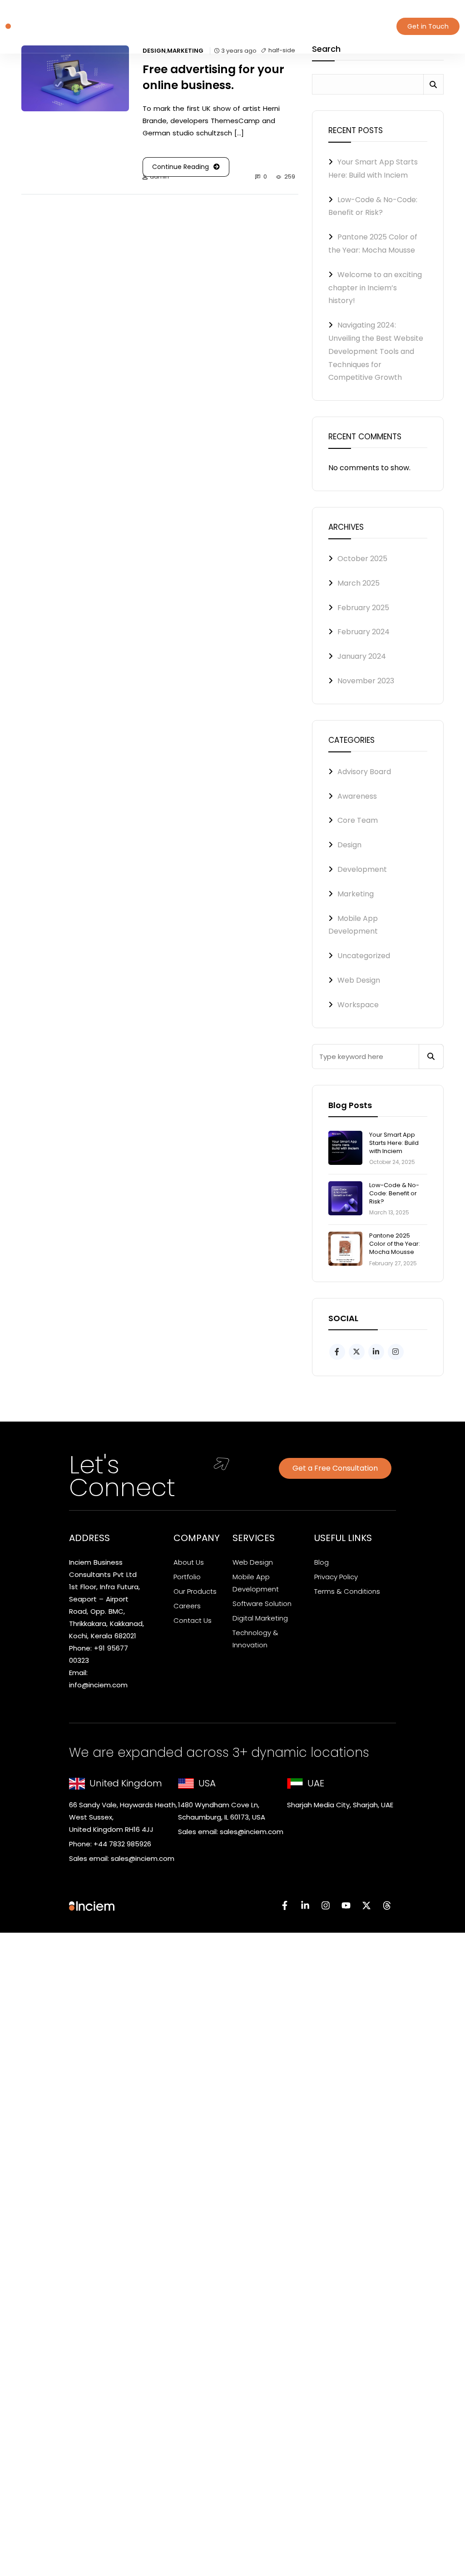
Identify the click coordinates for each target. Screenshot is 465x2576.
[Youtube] (346, 1905)
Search (433, 84)
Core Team (358, 820)
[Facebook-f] (285, 1905)
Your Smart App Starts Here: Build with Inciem (394, 1143)
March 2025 (359, 583)
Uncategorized (364, 956)
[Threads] (387, 1905)
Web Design (359, 980)
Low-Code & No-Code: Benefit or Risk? (394, 1193)
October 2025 (362, 559)
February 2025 (363, 608)
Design (349, 845)
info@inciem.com (98, 1685)
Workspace (358, 1005)
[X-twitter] (366, 1905)
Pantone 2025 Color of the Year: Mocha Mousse (395, 1244)
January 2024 (362, 656)
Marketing (356, 894)
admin (159, 177)
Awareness (357, 796)
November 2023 (366, 681)
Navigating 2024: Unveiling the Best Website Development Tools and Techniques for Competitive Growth (376, 351)
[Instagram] (326, 1905)
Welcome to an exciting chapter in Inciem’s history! (375, 288)
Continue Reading (181, 167)
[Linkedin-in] (305, 1905)
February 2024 (364, 632)
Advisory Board (364, 772)
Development (362, 869)
